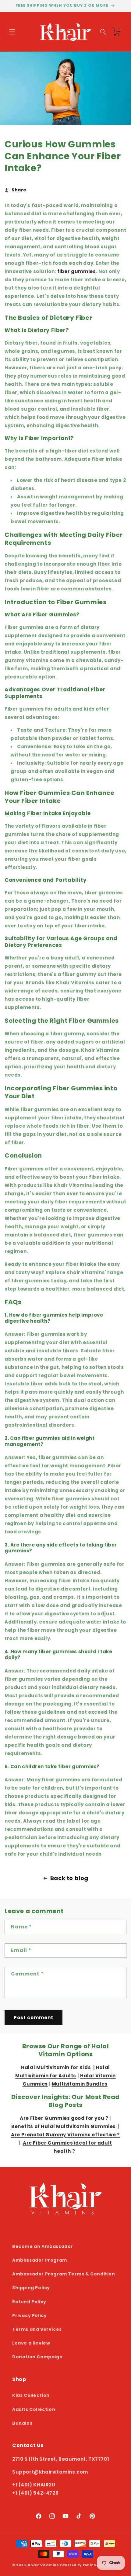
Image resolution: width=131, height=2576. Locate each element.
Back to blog (69, 1878)
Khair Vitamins (44, 2565)
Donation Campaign (37, 2357)
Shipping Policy (31, 2288)
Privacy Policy (29, 2315)
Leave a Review (31, 2343)
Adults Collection (34, 2409)
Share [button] (19, 190)
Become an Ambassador (43, 2246)
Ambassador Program (40, 2260)
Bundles (22, 2423)
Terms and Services (37, 2329)
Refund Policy (29, 2302)
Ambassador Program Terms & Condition (64, 2274)
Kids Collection (31, 2395)
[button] (12, 32)
